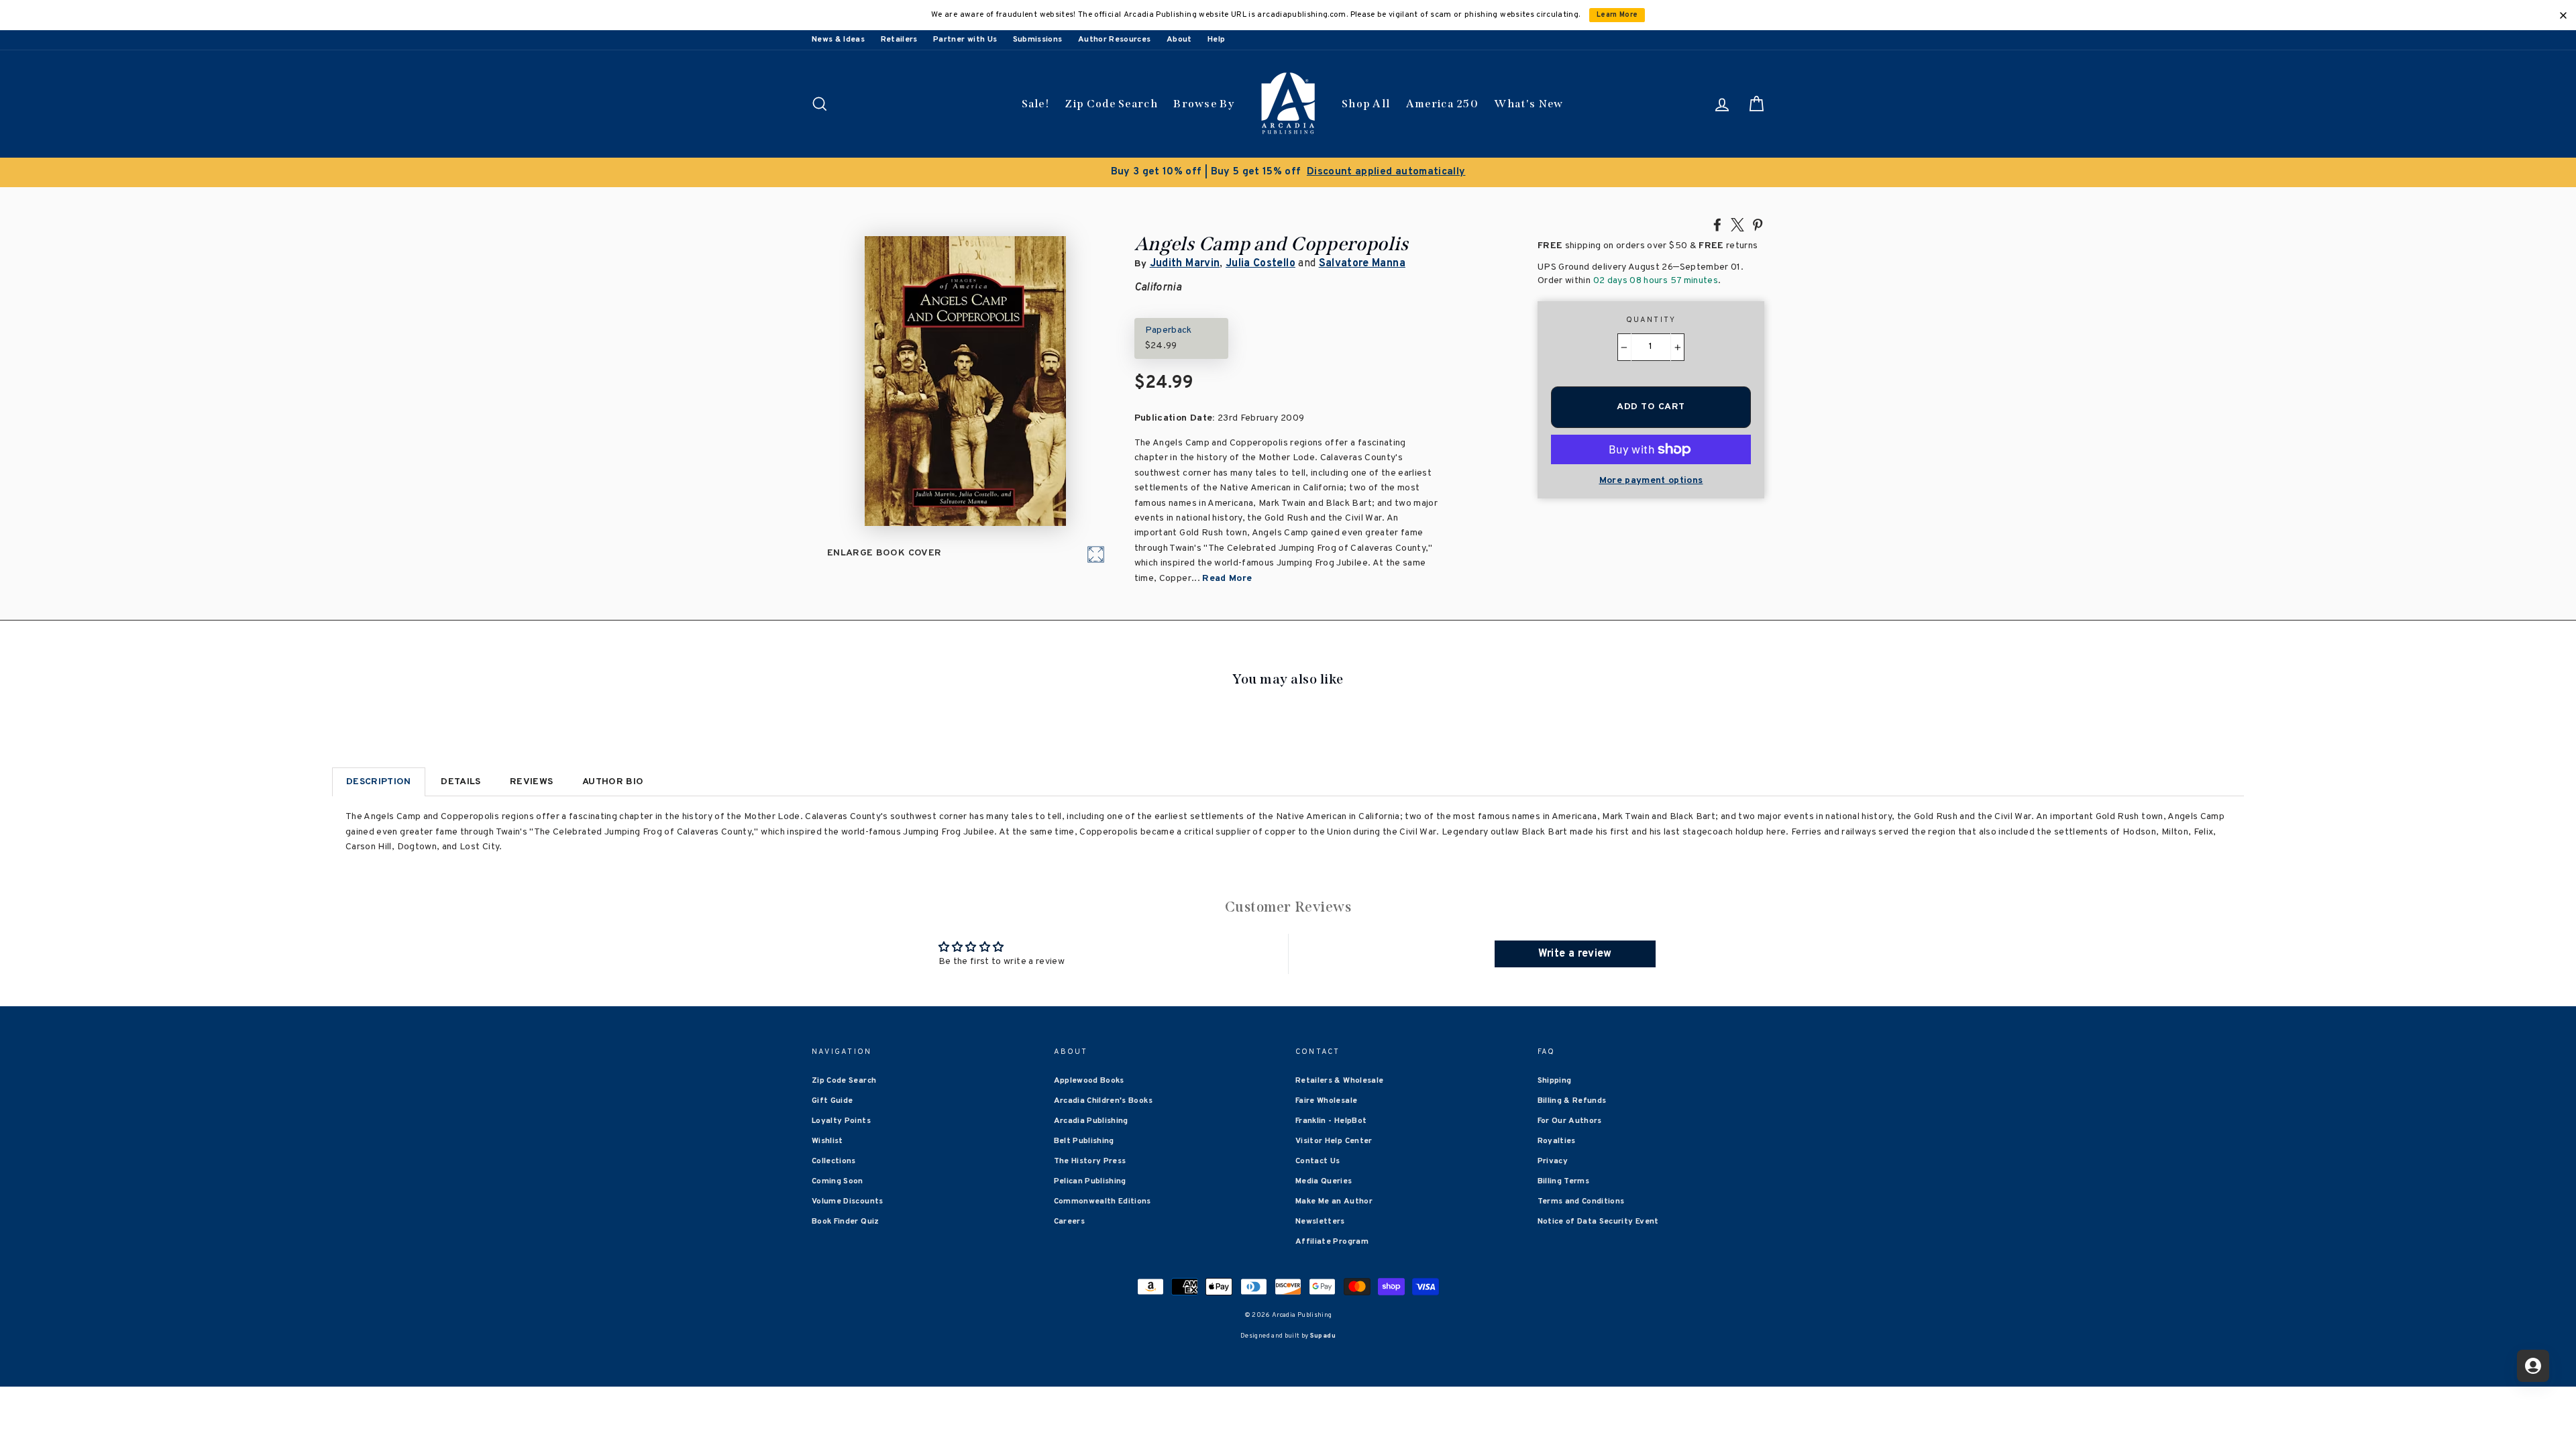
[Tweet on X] (1737, 224)
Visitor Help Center (1334, 1141)
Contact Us (1318, 1161)
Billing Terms (1564, 1181)
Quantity (1651, 320)
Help (1216, 40)
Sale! (1036, 104)
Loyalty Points (841, 1121)
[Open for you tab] (2533, 1366)
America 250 (1442, 104)
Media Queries (1324, 1181)
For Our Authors (1570, 1121)
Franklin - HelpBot (1331, 1121)
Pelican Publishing (1090, 1181)
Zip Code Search (1111, 104)
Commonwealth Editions (1103, 1201)
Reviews (531, 782)
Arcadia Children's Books (1103, 1101)
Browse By (1204, 104)
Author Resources (1115, 40)
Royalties (1557, 1141)
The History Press (1090, 1161)
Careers (1069, 1222)
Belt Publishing (1084, 1141)
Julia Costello (1260, 264)
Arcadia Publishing (1091, 1121)
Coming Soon (838, 1181)
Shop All (1366, 104)
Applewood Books (1089, 1081)
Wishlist (827, 1141)
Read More (1227, 579)
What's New (1528, 104)
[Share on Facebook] (1717, 224)
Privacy (1553, 1161)
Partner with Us (965, 40)
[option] (1288, 172)
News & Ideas (838, 40)
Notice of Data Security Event (1598, 1222)
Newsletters (1320, 1222)
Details (461, 782)
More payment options (1651, 481)
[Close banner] (2563, 15)
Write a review (1575, 954)
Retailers (899, 40)
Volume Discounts (848, 1201)
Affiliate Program (1332, 1242)
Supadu (1323, 1336)
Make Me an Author (1334, 1201)
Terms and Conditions (1581, 1201)
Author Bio (613, 782)
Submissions (1038, 40)
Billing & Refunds (1572, 1101)
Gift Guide (833, 1101)
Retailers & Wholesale (1339, 1081)
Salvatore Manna (1362, 264)
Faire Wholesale (1326, 1101)
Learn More (1617, 15)
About (1179, 40)
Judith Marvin (1185, 264)
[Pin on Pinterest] (1758, 224)
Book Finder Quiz (846, 1222)
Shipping (1555, 1081)
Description (379, 782)
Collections (834, 1161)
